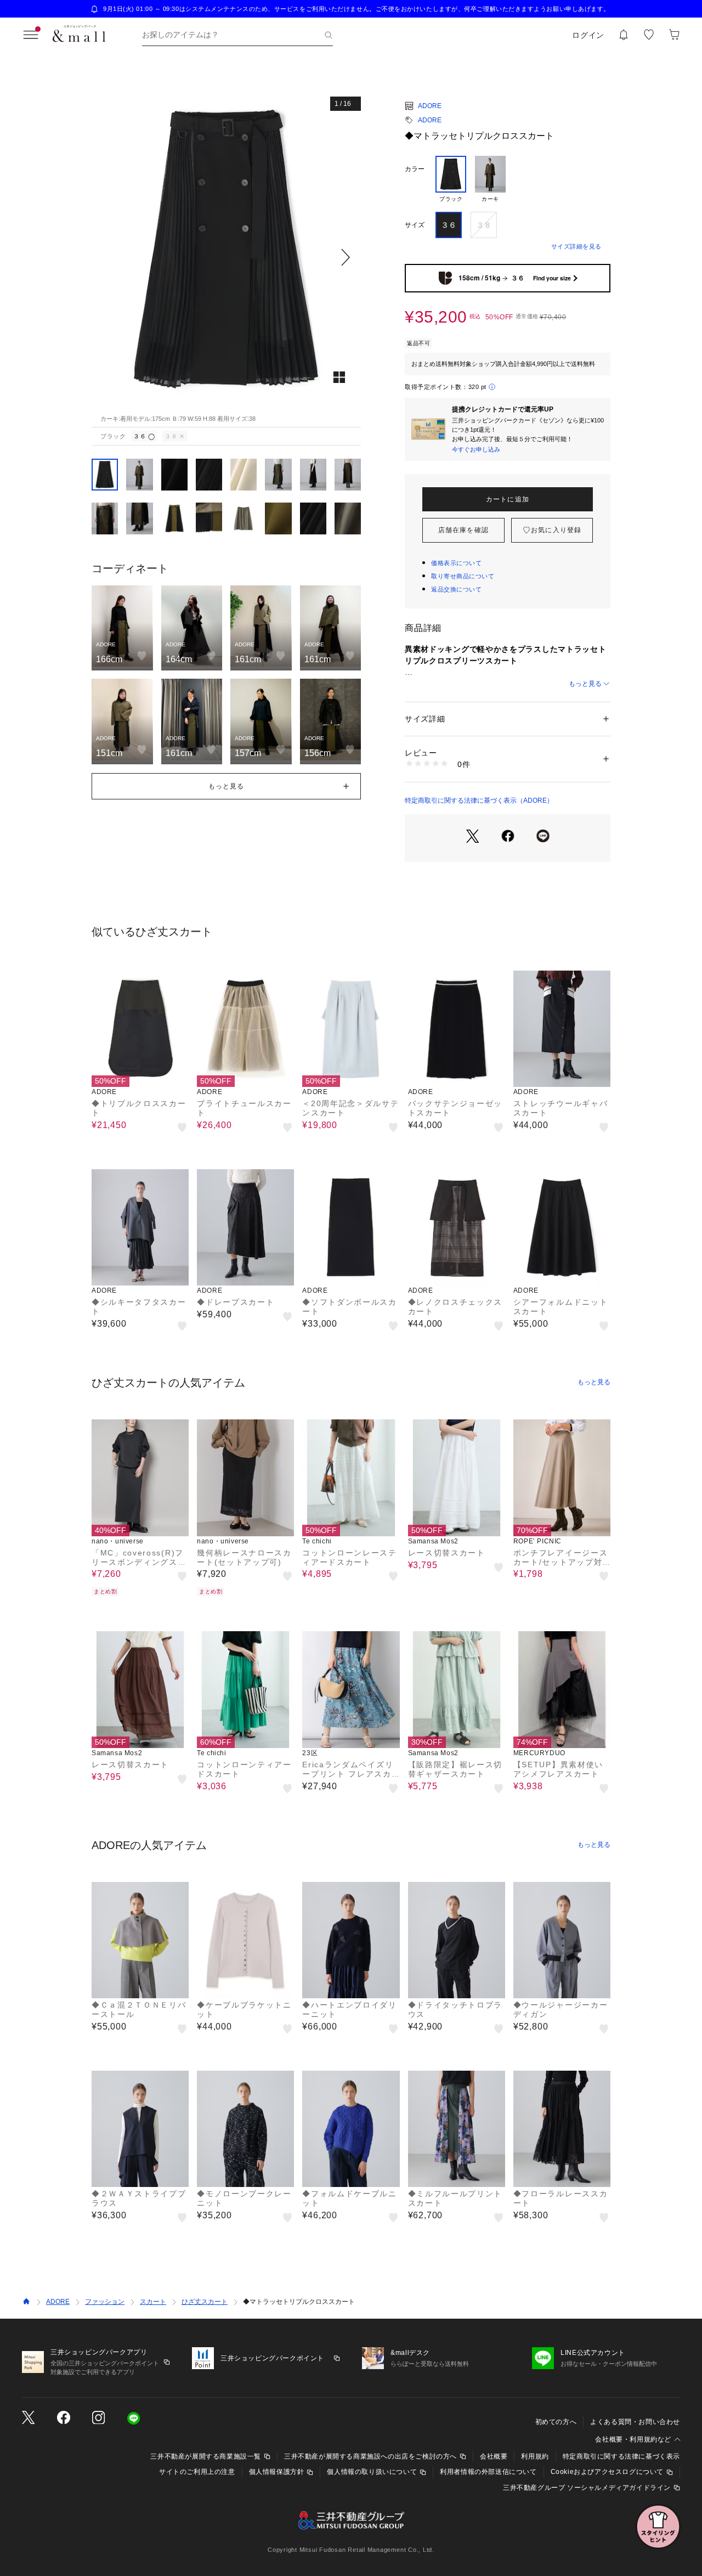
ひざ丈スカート (205, 2302)
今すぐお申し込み (476, 449)
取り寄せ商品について (463, 576)
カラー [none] (415, 169)
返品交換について (456, 589)
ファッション (105, 2302)
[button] (226, 258)
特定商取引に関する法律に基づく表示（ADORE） (479, 801)
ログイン (588, 35)
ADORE (430, 106)
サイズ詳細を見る (576, 246)
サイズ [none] (415, 225)
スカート (153, 2302)
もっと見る (585, 684)
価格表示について (456, 563)
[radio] (451, 179)
